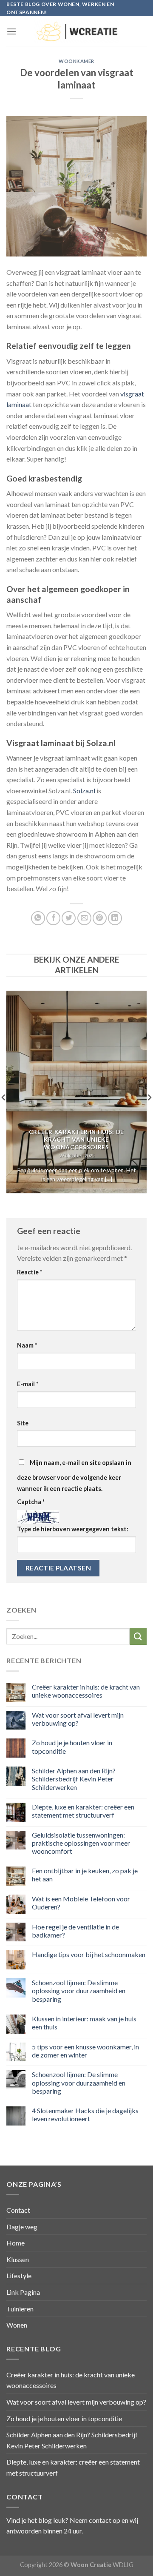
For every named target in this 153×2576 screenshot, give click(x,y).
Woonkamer (76, 61)
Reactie (30, 1272)
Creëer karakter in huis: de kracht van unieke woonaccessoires (86, 1691)
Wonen (17, 2325)
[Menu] (11, 31)
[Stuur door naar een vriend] (84, 918)
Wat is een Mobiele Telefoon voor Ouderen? (81, 1903)
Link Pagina (23, 2292)
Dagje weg (22, 2227)
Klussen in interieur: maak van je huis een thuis (84, 2023)
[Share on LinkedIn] (115, 918)
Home (16, 2243)
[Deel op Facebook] (53, 918)
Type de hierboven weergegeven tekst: (73, 1529)
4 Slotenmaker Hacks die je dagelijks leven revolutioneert (85, 2114)
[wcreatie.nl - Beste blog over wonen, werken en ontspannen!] (76, 31)
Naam (27, 1345)
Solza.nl (84, 791)
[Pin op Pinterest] (100, 918)
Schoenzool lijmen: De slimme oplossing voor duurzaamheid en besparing (79, 1990)
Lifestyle (19, 2275)
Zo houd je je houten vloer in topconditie (72, 1747)
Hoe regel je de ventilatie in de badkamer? (75, 1931)
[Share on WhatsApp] (38, 918)
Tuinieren (20, 2309)
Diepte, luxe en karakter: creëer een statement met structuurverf (83, 1811)
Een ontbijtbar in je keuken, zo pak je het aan (85, 1875)
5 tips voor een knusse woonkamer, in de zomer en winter (85, 2051)
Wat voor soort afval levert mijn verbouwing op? (78, 1719)
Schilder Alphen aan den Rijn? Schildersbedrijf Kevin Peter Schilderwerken (74, 1779)
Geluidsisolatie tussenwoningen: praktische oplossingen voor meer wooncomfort (81, 1843)
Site (23, 1423)
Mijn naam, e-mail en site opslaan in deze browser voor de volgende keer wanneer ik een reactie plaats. (74, 1476)
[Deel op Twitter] (69, 918)
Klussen (18, 2259)
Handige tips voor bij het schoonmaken (89, 1954)
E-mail (28, 1384)
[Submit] (138, 1636)
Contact (18, 2210)
